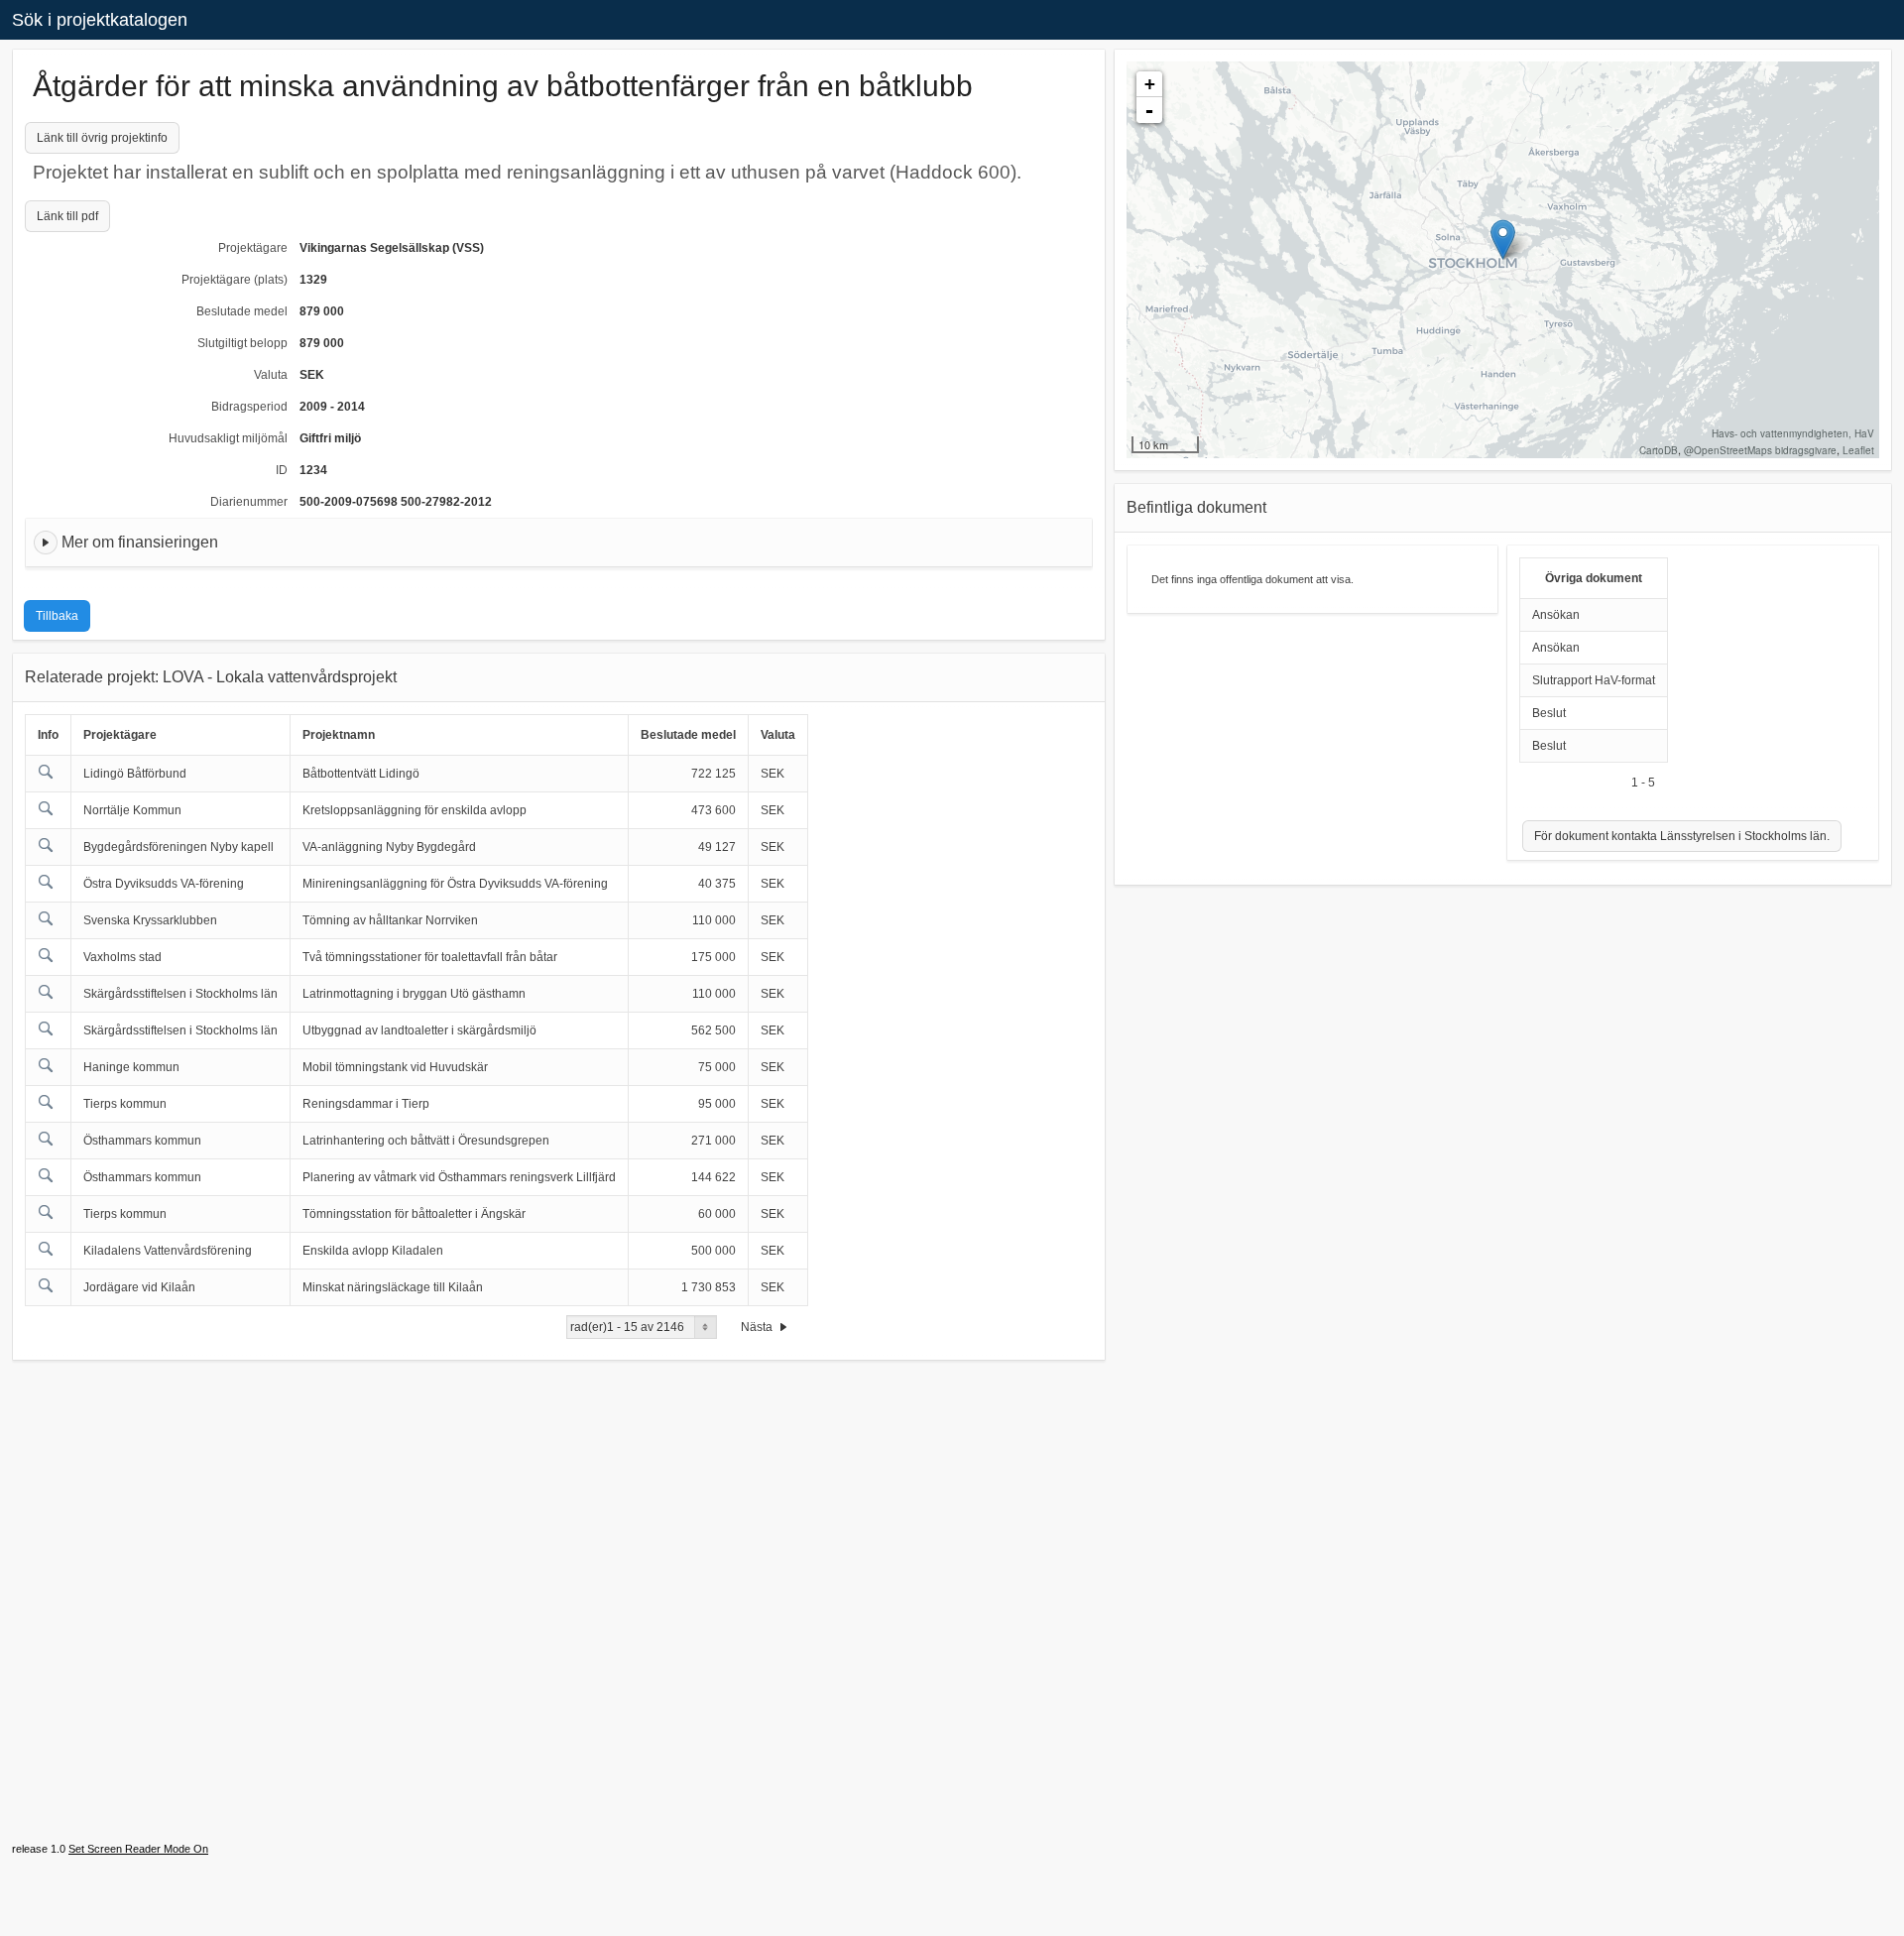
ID (282, 470)
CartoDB (1659, 450)
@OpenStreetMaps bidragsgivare (1760, 450)
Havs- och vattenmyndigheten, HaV (1793, 433)
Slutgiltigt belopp (242, 343)
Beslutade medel (242, 311)
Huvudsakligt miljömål (228, 438)
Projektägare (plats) (235, 280)
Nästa (758, 1327)
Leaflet (1858, 450)
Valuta (271, 375)
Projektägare (253, 248)
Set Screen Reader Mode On (138, 1849)
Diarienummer (249, 502)
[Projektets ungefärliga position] (1503, 240)
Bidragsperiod (249, 407)
